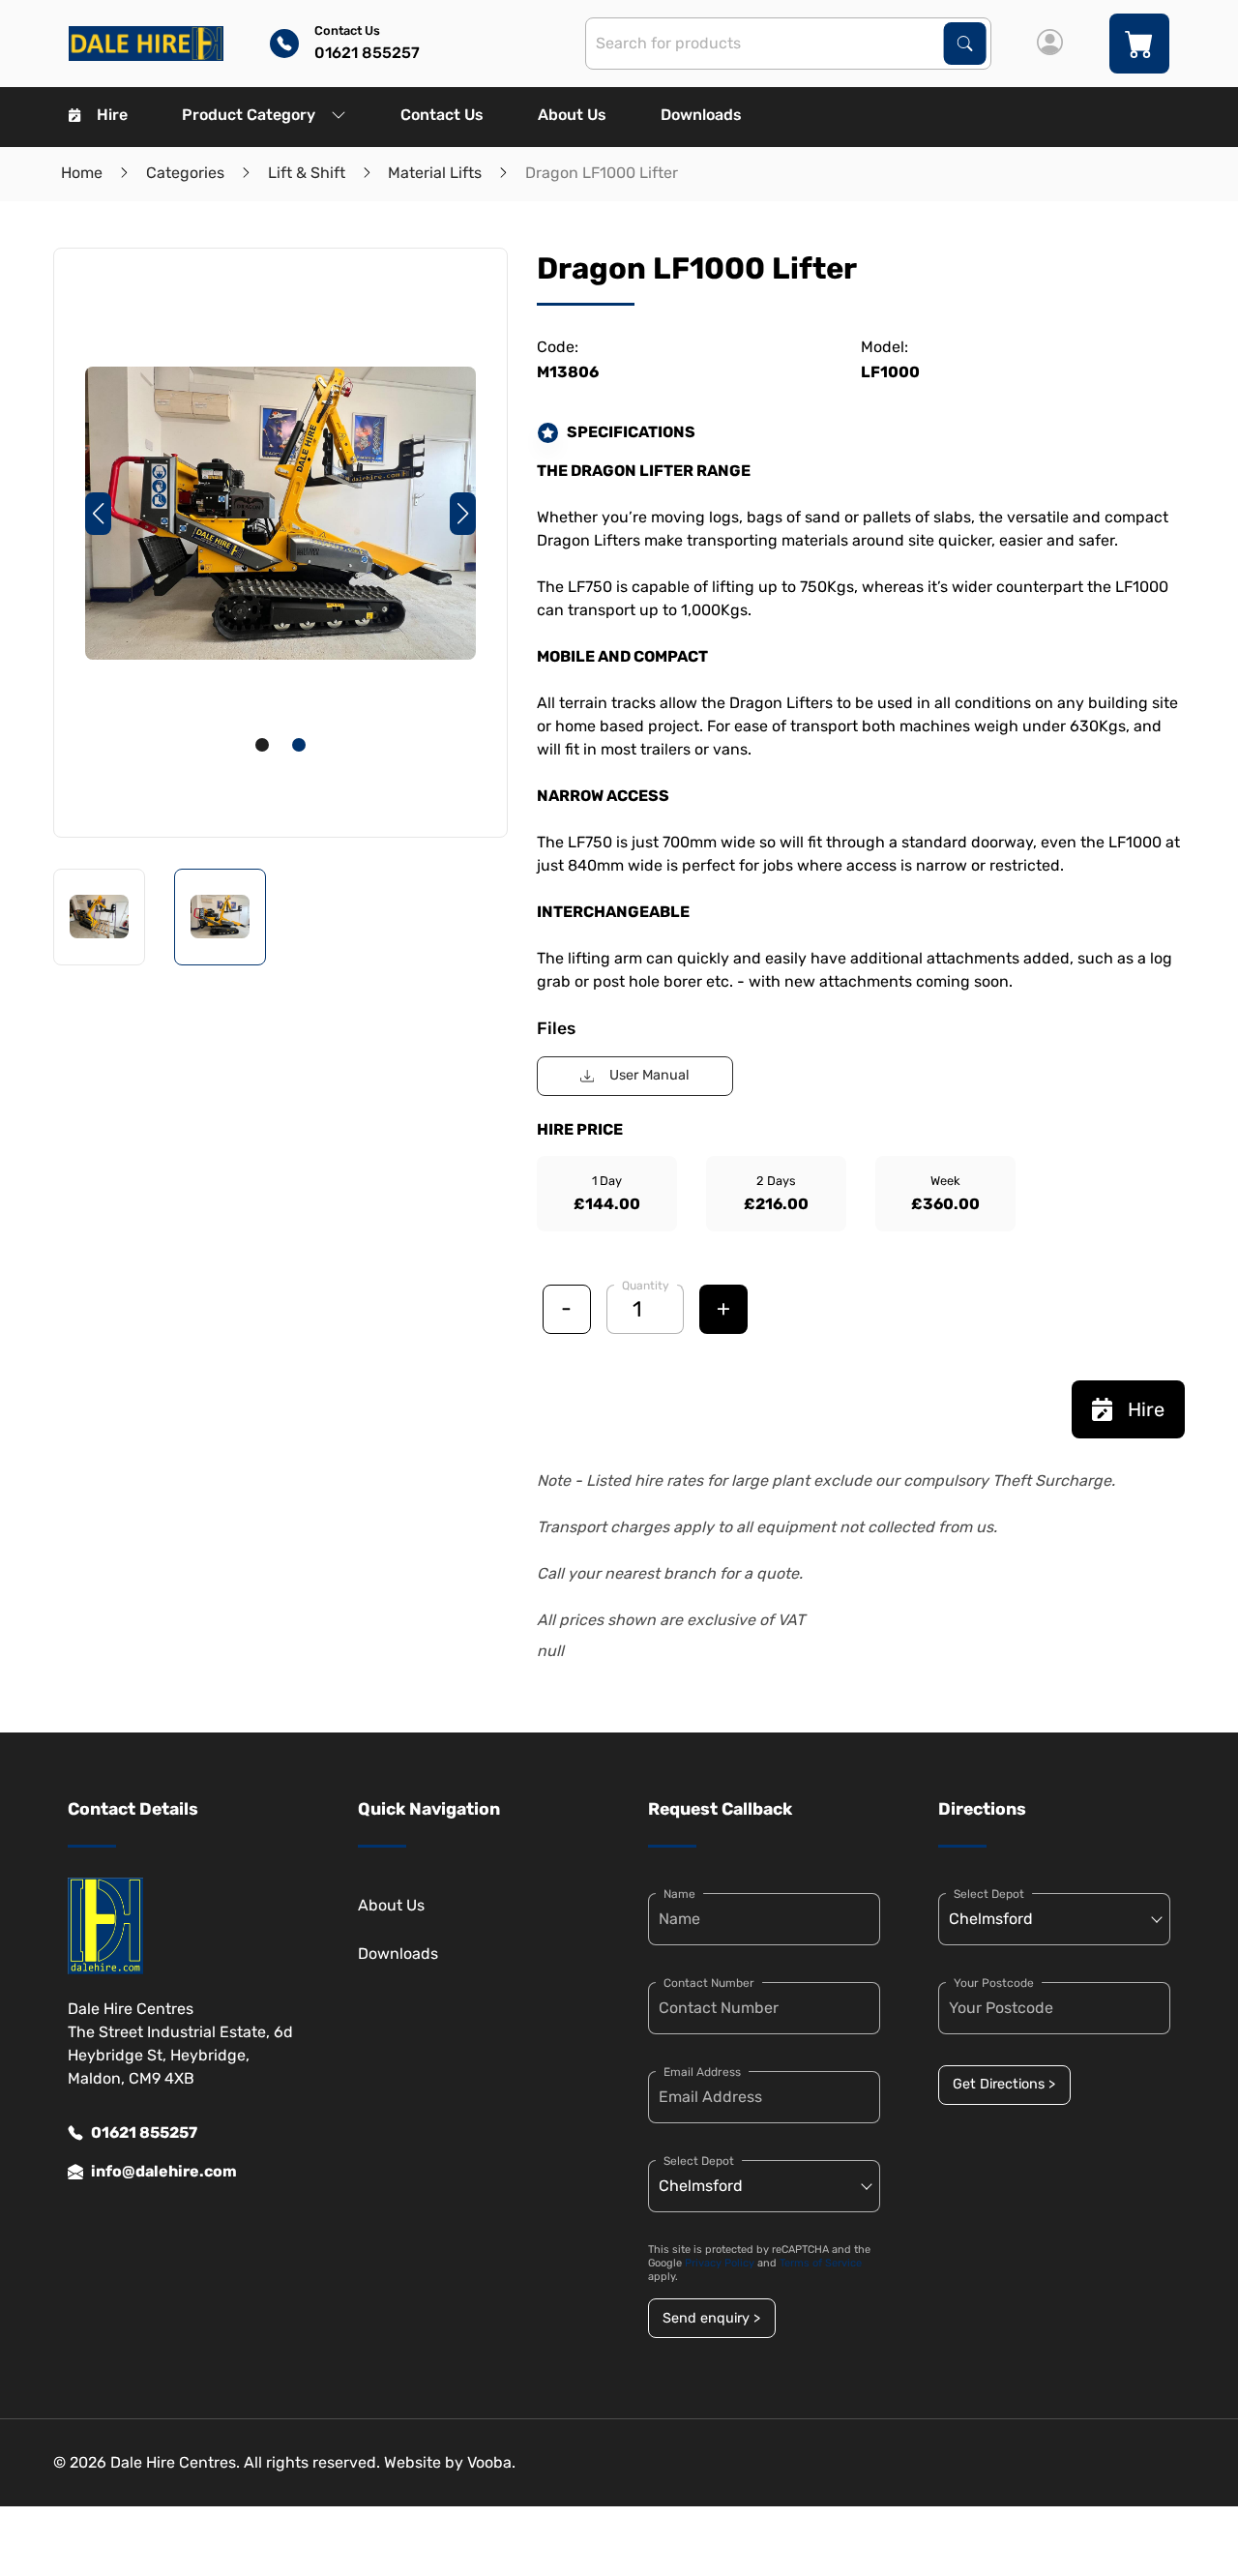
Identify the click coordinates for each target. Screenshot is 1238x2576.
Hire (112, 115)
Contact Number (709, 1983)
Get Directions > (1004, 2084)
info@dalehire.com (164, 2171)
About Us (572, 115)
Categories (185, 173)
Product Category (249, 115)
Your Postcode (994, 1983)
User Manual (649, 1075)
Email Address (702, 2072)
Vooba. (491, 2462)
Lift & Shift (307, 173)
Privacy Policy (720, 2263)
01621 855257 (144, 2132)
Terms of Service (821, 2263)
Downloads (701, 115)
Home (82, 173)
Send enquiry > (711, 2318)
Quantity (646, 1286)
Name (679, 1894)
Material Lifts (435, 173)
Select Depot (699, 2161)
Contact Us (442, 115)
